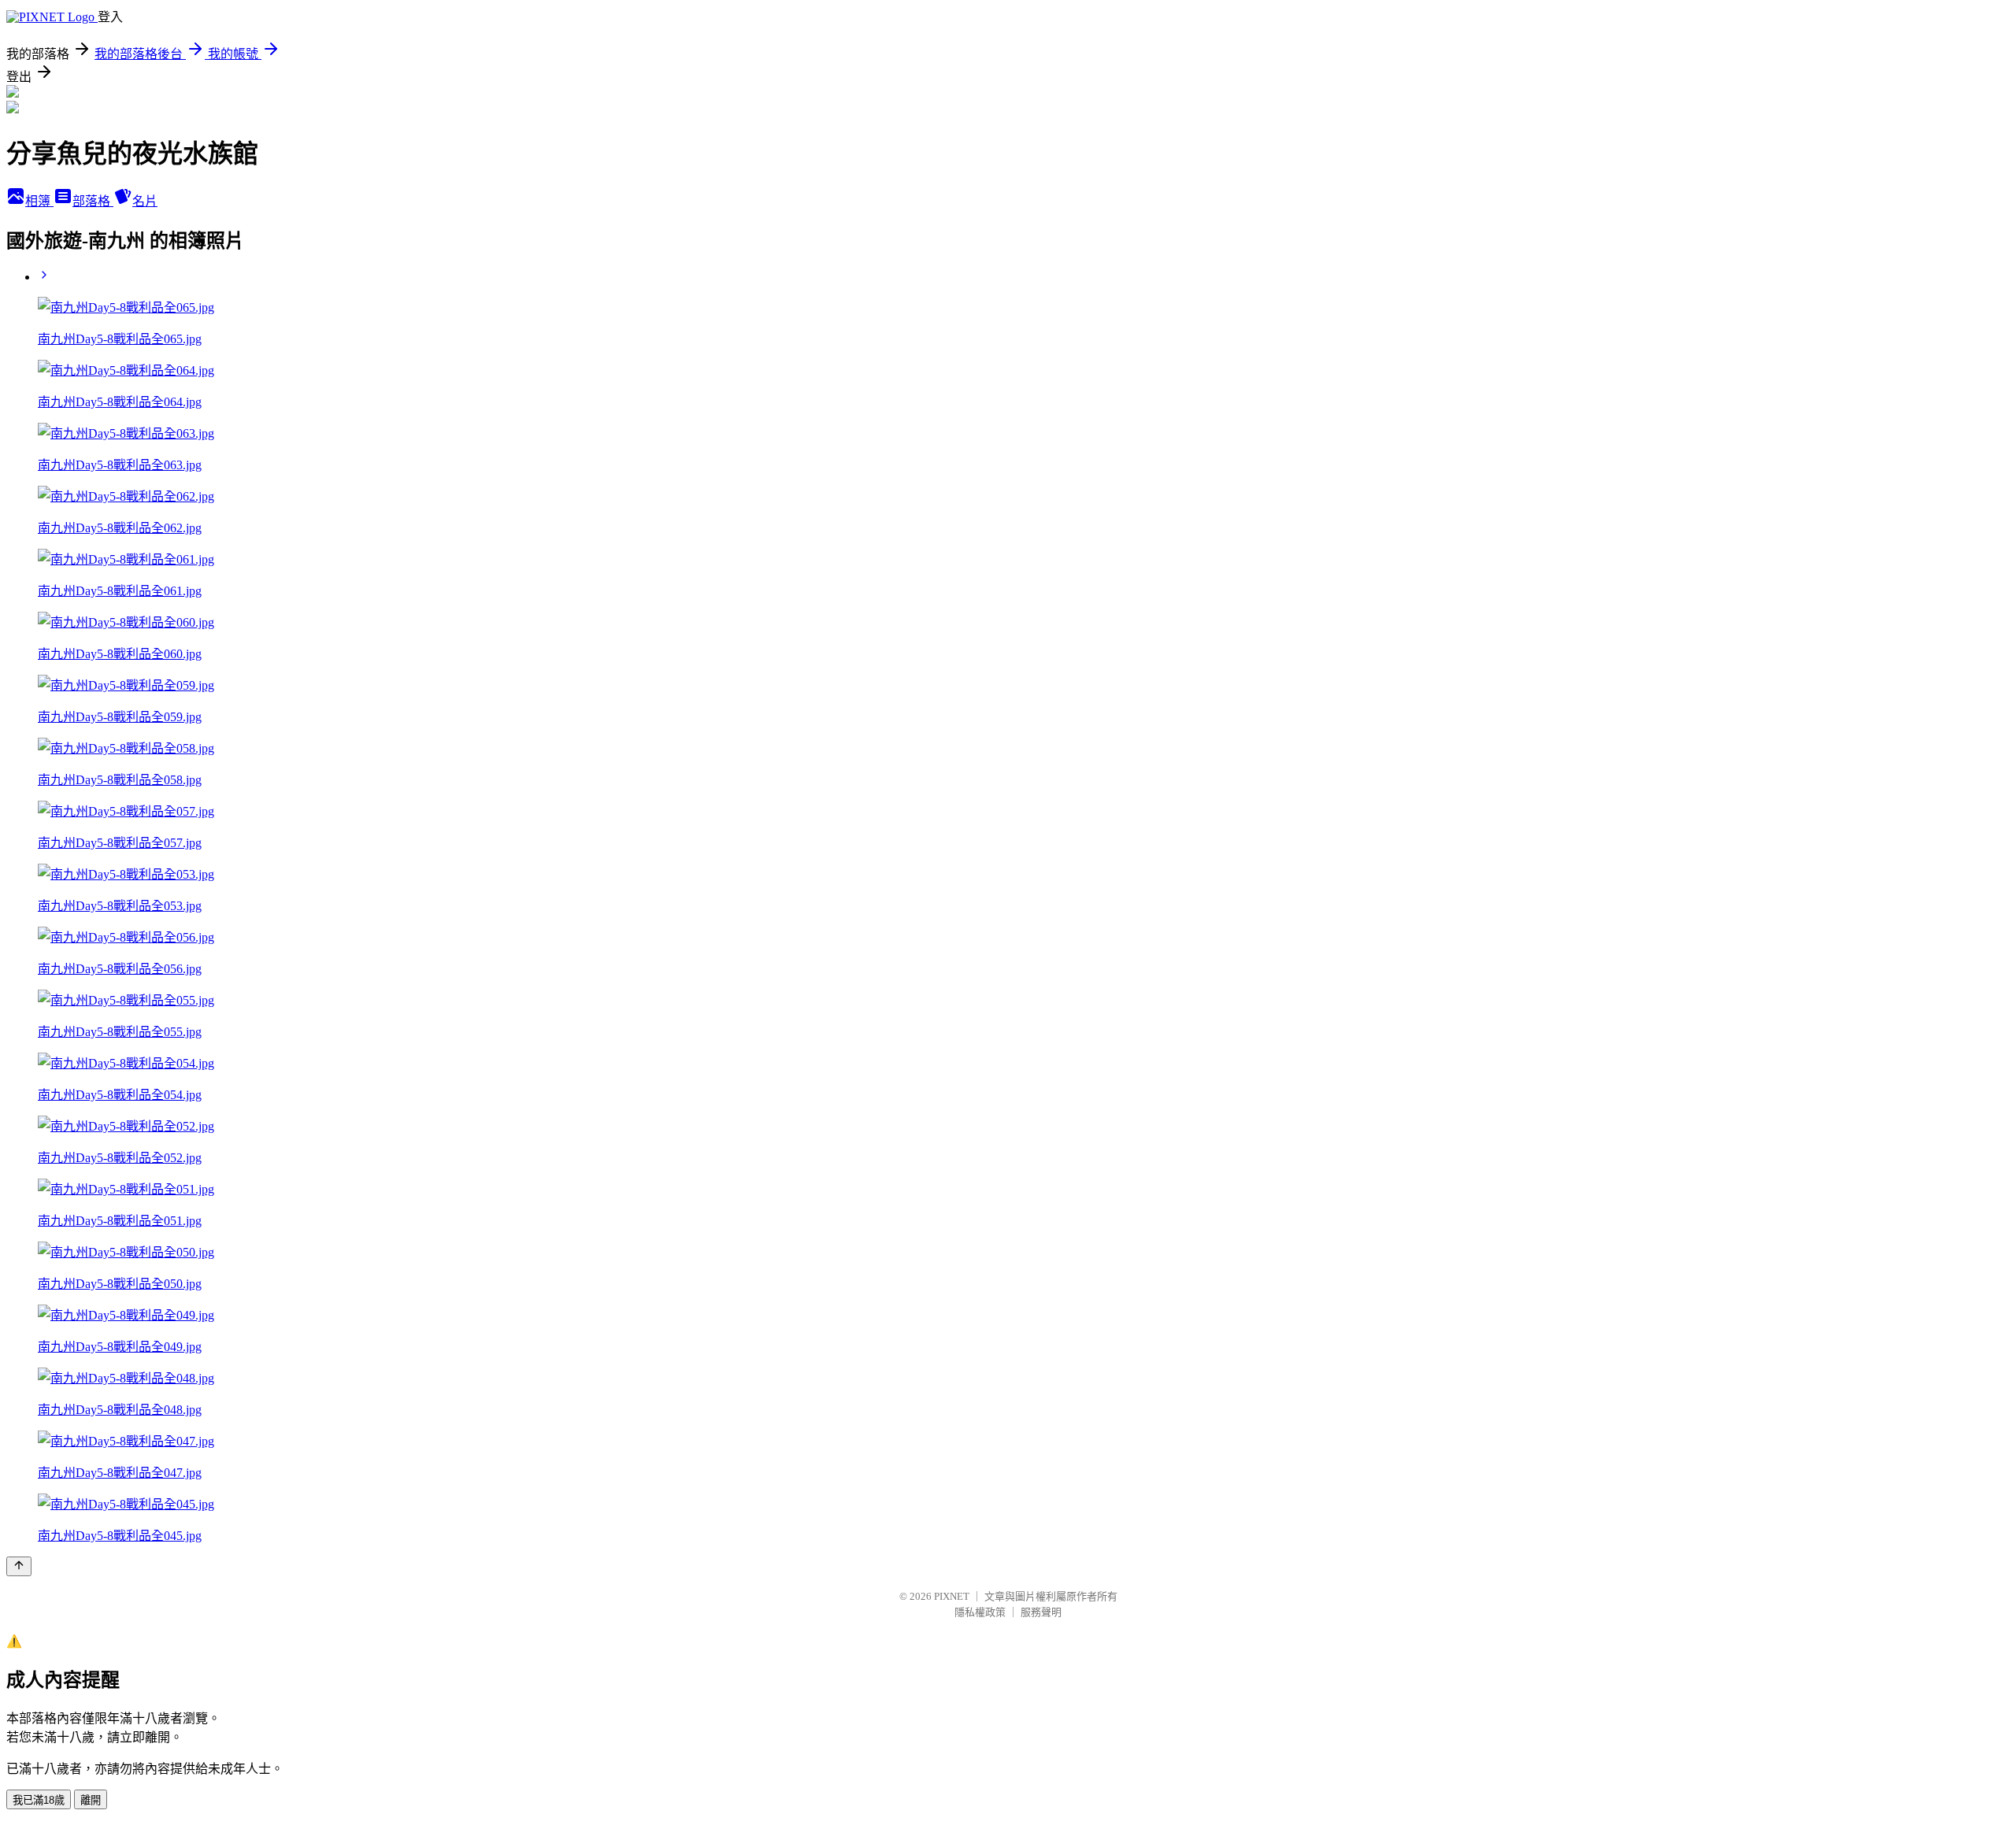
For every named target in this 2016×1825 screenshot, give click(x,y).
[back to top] (19, 1566)
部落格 (93, 201)
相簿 (39, 201)
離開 (91, 1800)
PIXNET (952, 1596)
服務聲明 (1041, 1612)
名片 (145, 201)
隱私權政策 (980, 1612)
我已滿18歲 (39, 1800)
